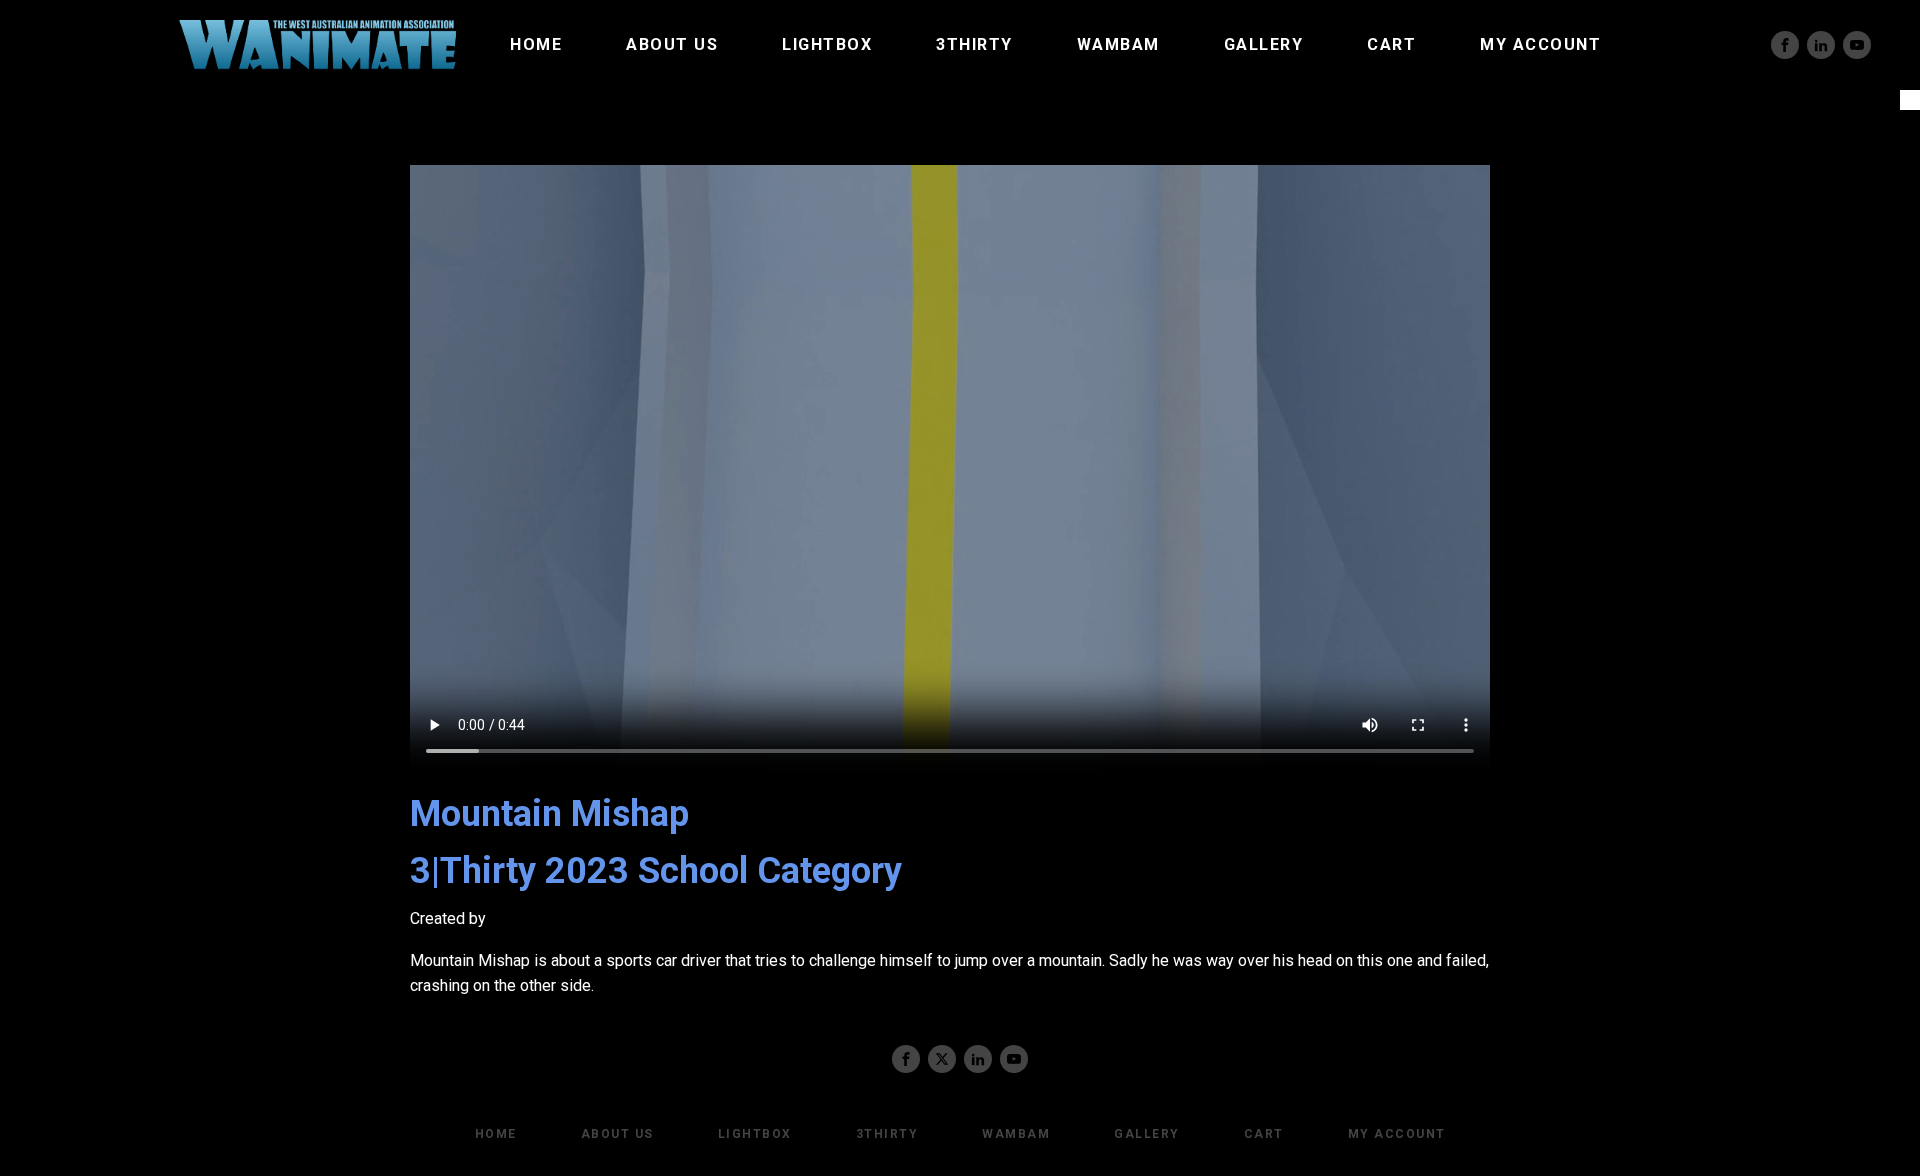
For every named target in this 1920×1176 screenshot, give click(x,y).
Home (536, 44)
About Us (672, 44)
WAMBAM (1118, 44)
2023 (587, 871)
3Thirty (974, 44)
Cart (1391, 44)
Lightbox (827, 44)
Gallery (1264, 44)
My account (1540, 44)
